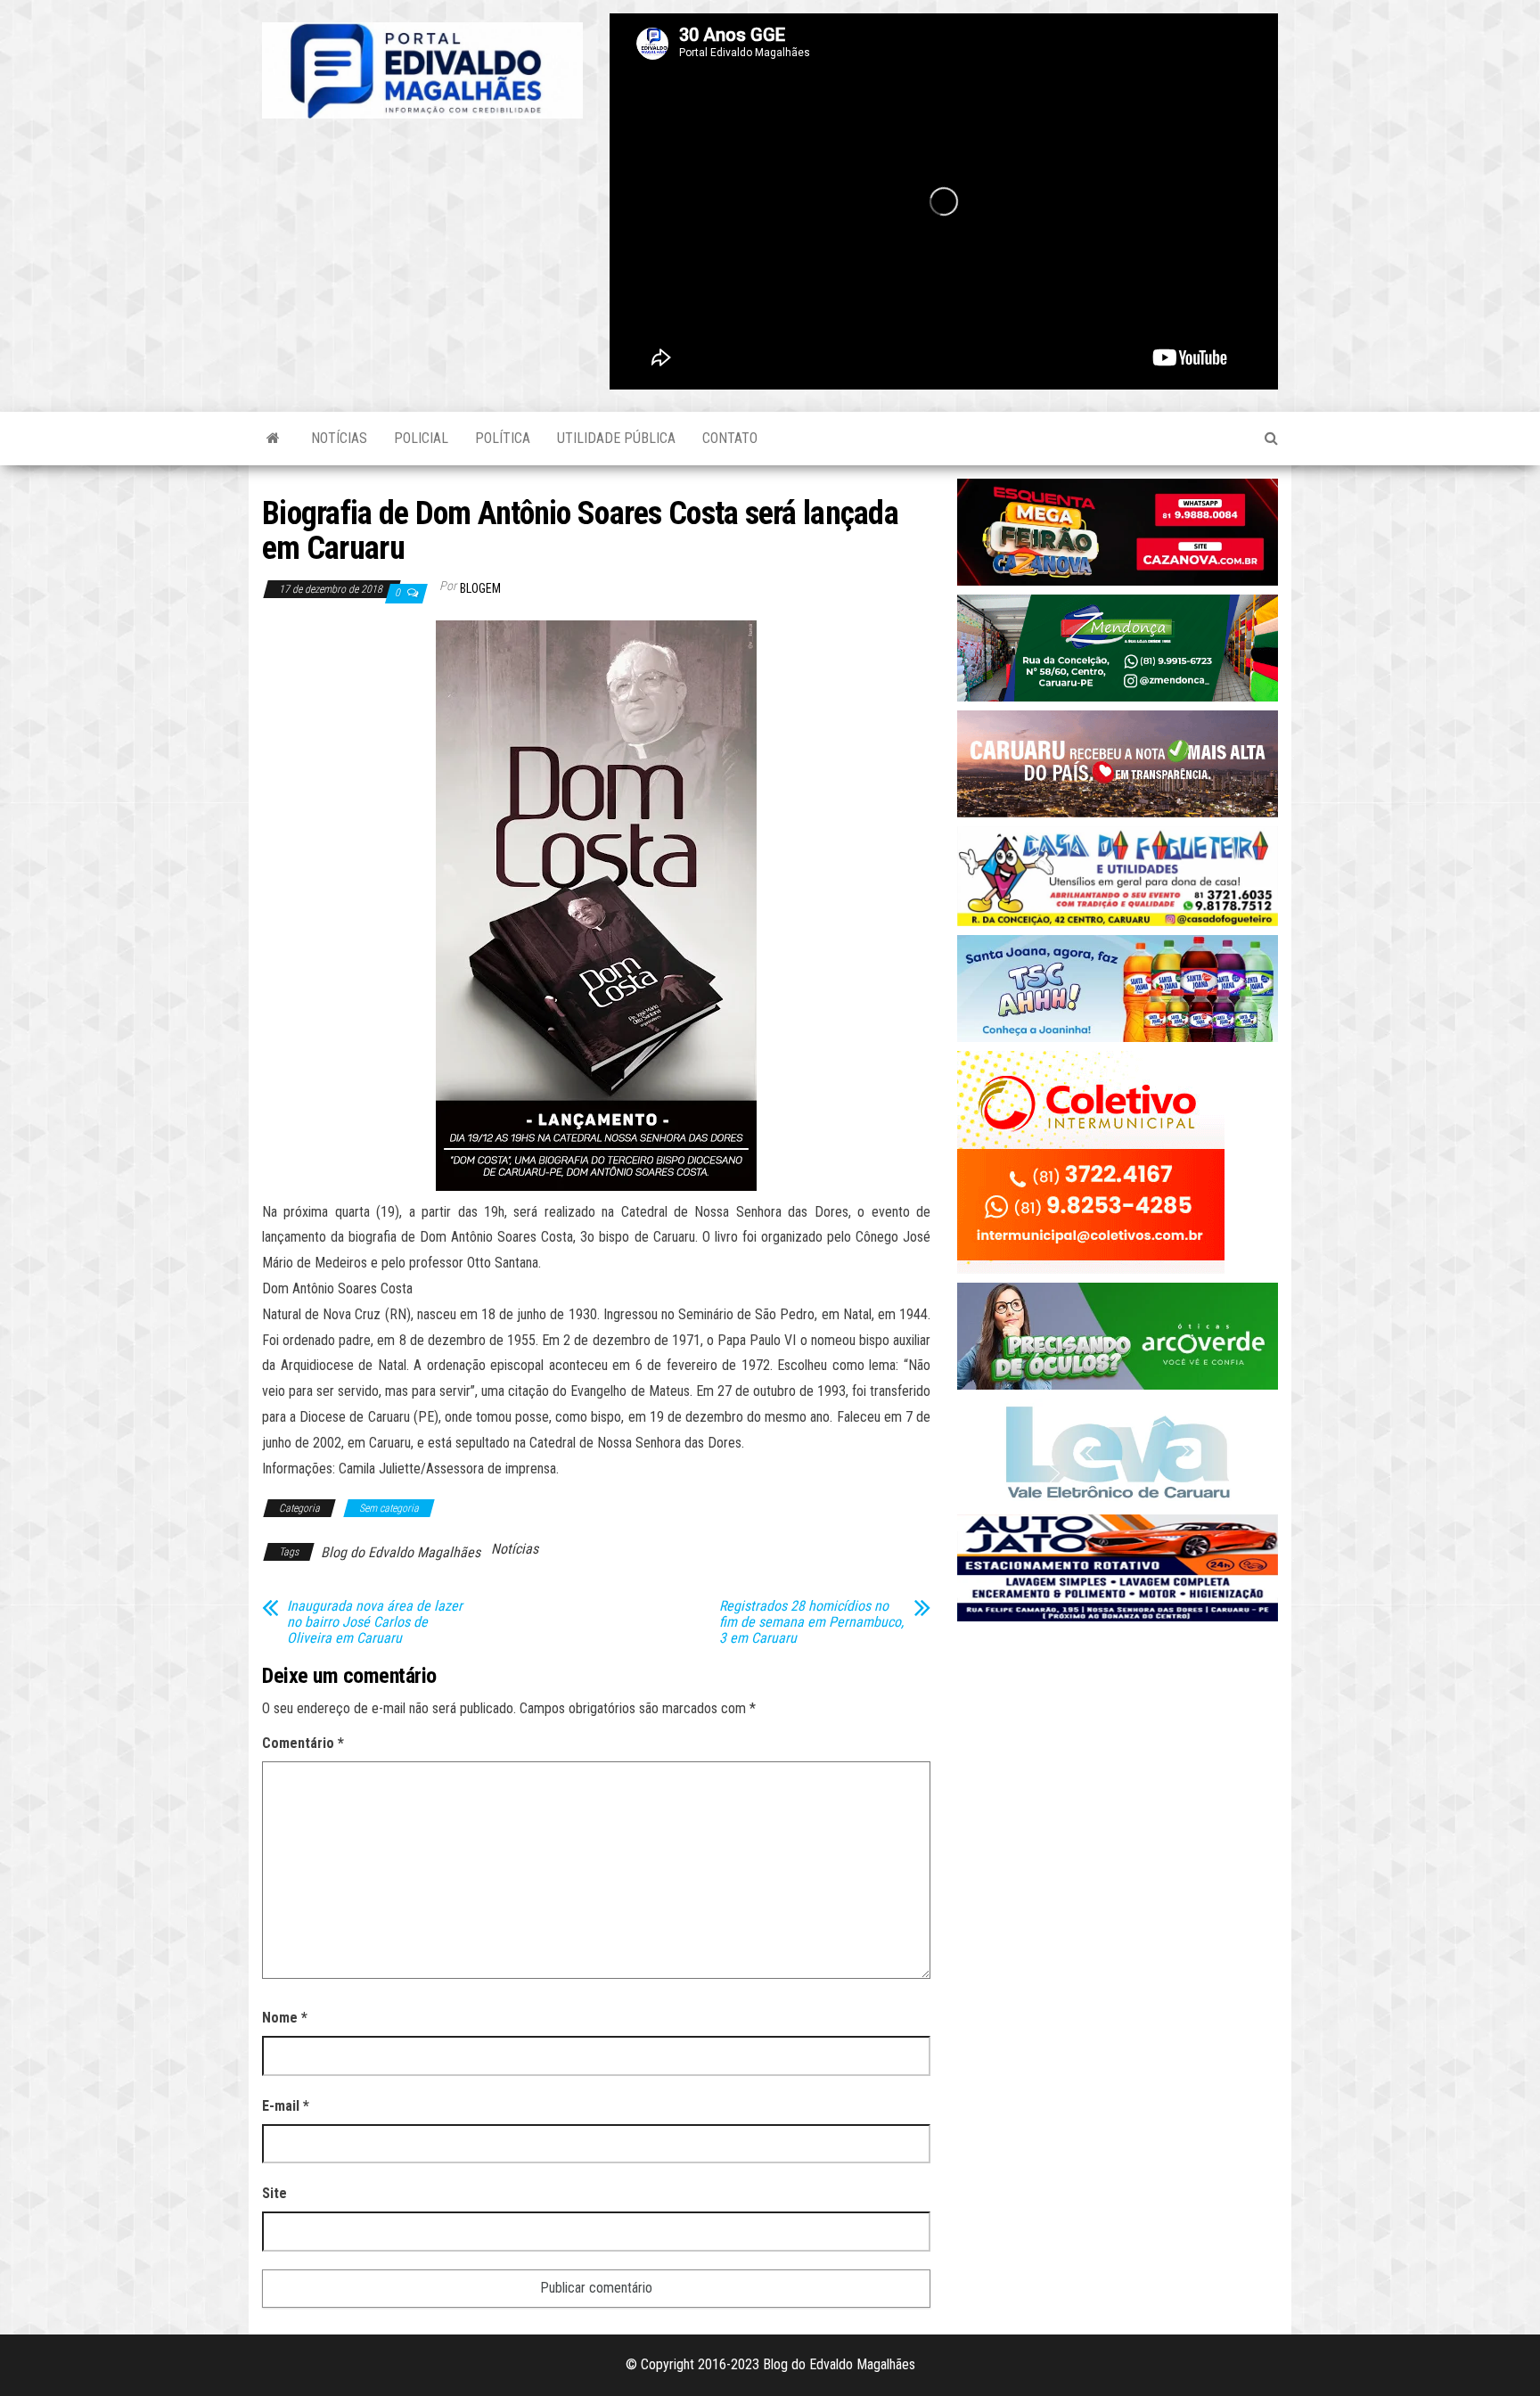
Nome (285, 2018)
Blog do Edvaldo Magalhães (401, 1552)
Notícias (339, 438)
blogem (480, 588)
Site (274, 2193)
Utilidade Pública (616, 438)
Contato (730, 438)
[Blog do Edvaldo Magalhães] (273, 439)
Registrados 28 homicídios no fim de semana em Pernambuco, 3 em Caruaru (811, 1622)
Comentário (303, 1743)
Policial (421, 438)
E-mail (286, 2106)
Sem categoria (389, 1508)
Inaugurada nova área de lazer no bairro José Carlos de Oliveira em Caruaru (375, 1622)
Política (503, 438)
